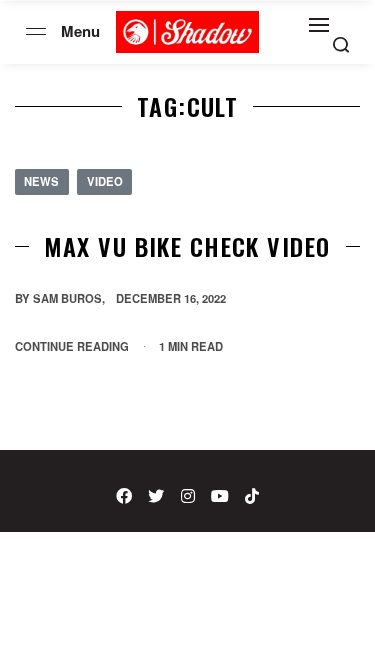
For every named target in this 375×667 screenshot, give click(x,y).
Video (105, 181)
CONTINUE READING (72, 345)
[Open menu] (36, 31)
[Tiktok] (252, 496)
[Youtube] (220, 496)
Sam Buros (67, 298)
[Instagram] (188, 496)
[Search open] (341, 45)
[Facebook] (124, 496)
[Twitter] (156, 496)
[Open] (319, 25)
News (41, 181)
